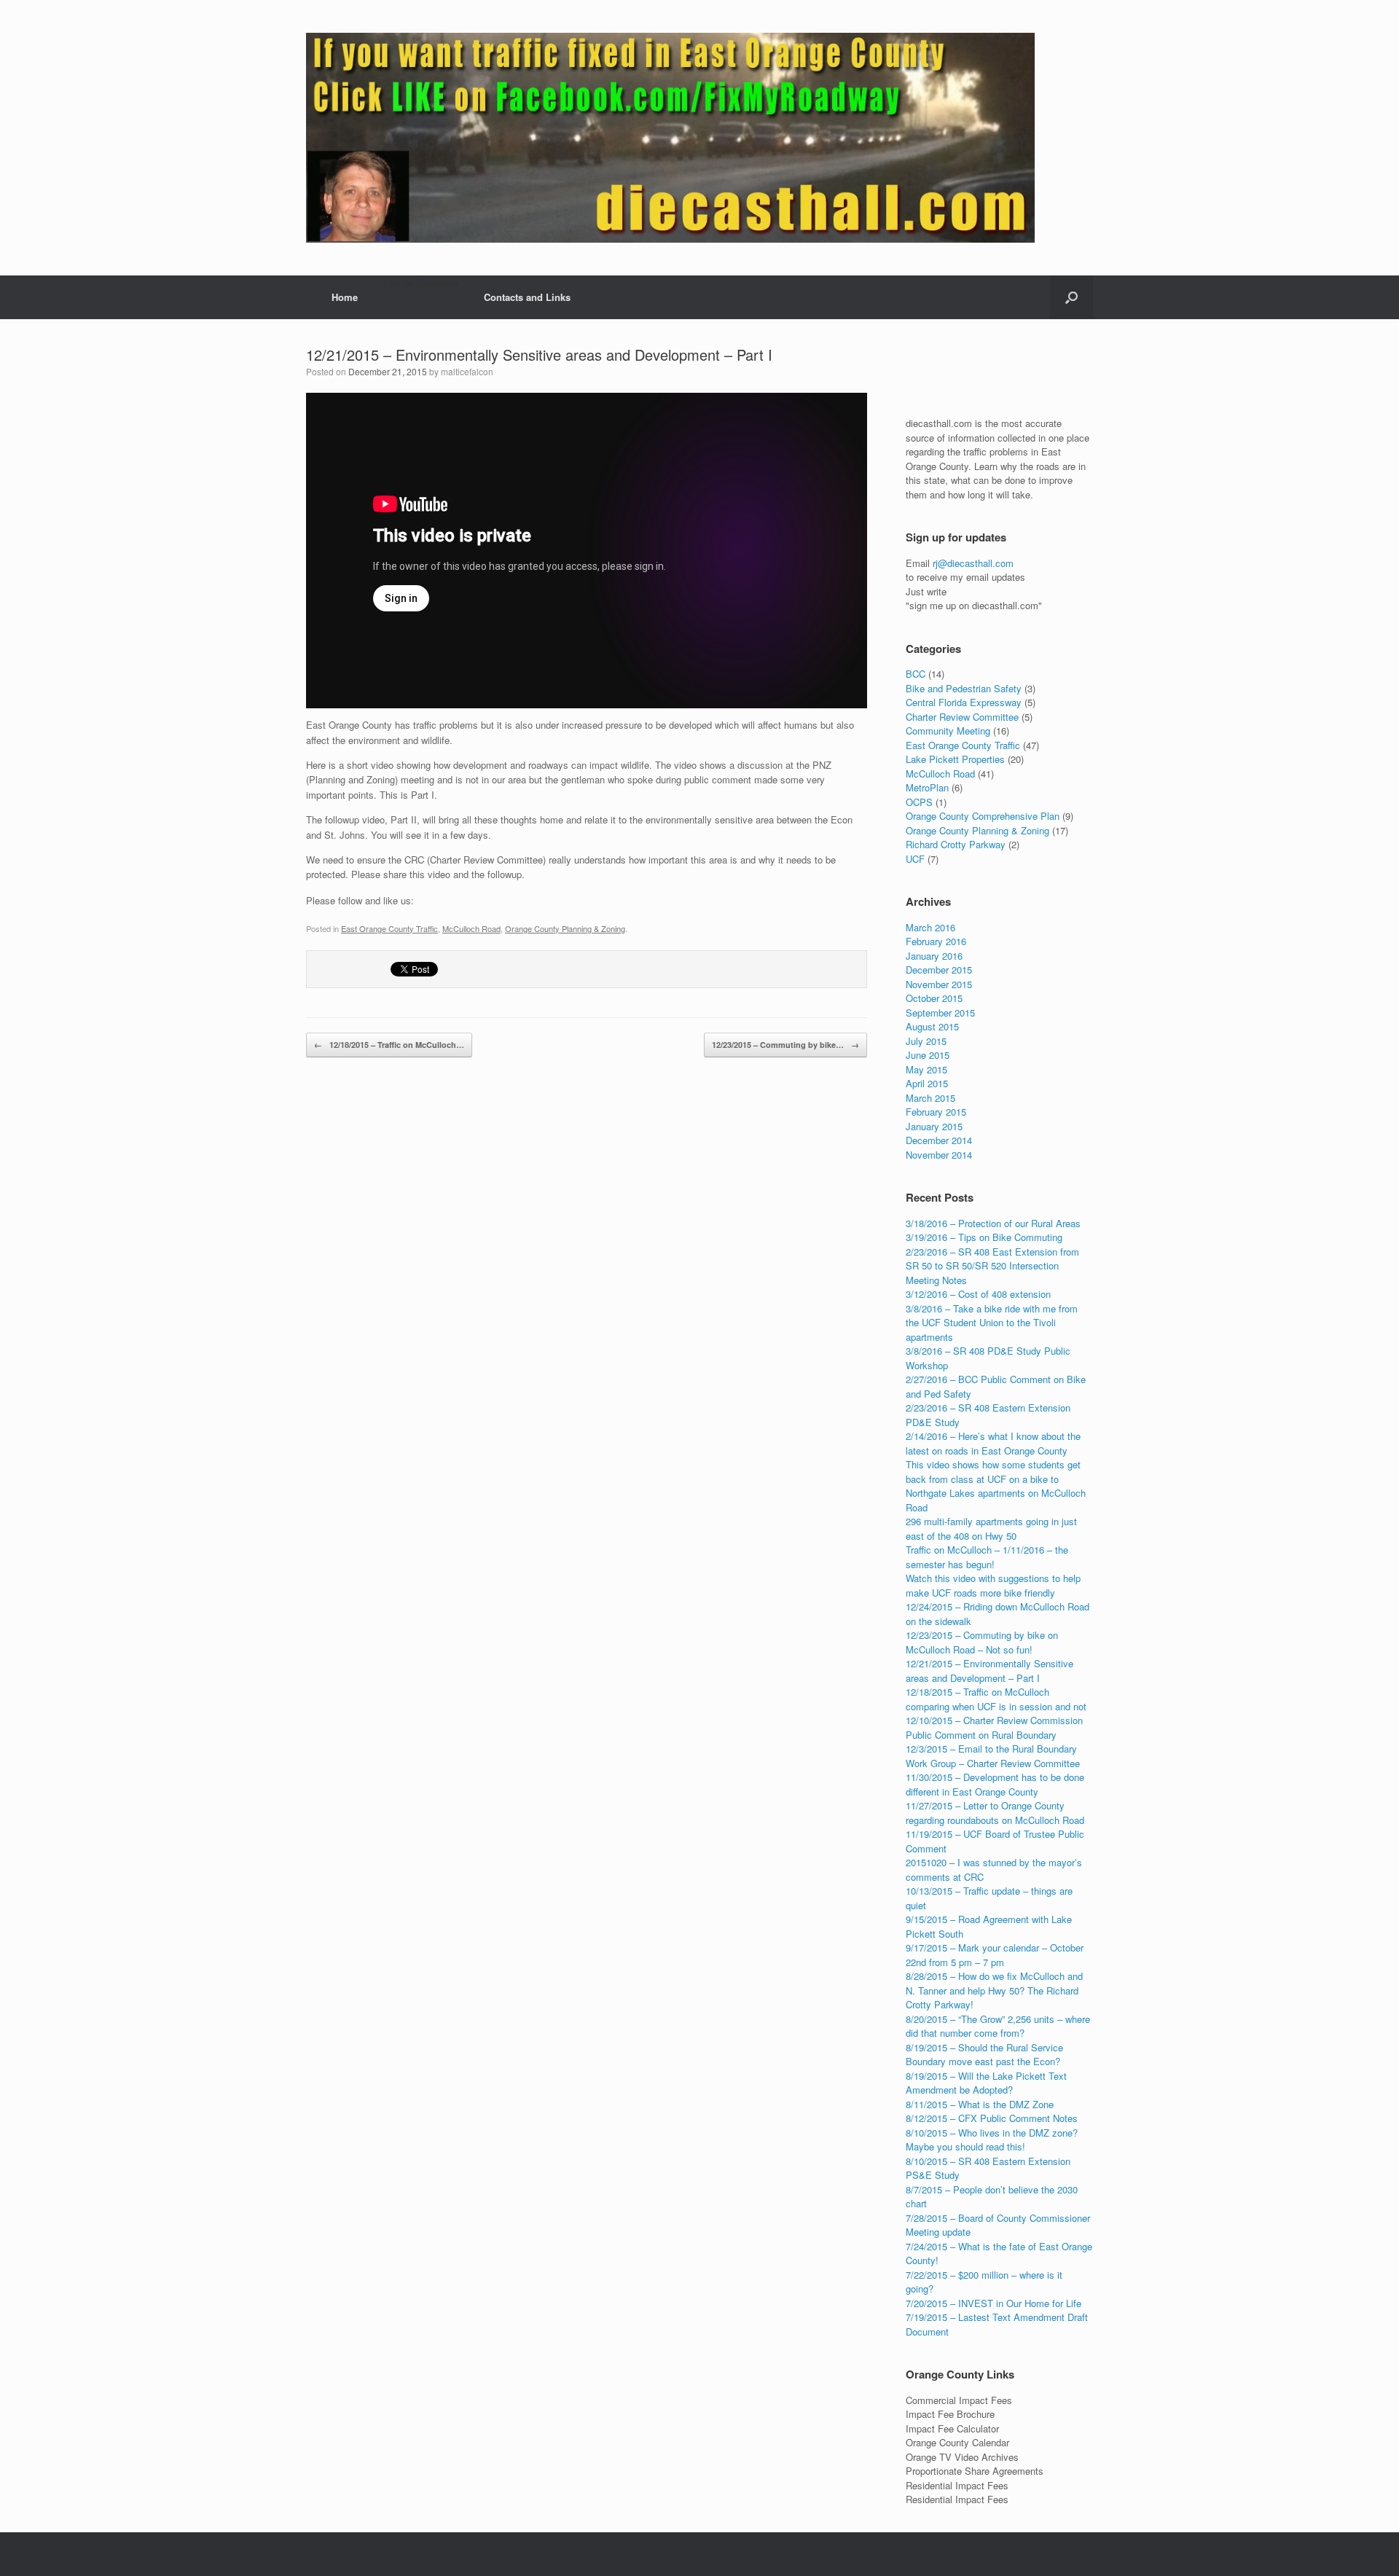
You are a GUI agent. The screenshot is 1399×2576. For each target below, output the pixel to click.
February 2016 (936, 941)
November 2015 (939, 984)
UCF (915, 859)
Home (345, 297)
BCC (916, 674)
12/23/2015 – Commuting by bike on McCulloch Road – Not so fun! (982, 1642)
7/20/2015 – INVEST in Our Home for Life (994, 2303)
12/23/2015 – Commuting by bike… (785, 1045)
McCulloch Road (471, 928)
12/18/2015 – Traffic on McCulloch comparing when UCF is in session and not (996, 1699)
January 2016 (934, 956)
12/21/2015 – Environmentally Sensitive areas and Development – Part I (539, 355)
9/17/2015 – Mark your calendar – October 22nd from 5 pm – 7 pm (995, 1955)
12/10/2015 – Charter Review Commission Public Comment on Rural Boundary (994, 1727)
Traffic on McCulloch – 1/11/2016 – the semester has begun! (987, 1557)
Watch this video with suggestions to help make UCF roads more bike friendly (993, 1585)
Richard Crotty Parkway (956, 844)
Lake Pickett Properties (955, 759)
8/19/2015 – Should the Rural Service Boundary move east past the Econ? (984, 2055)
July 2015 (926, 1041)
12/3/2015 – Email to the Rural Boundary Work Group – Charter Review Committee (993, 1756)
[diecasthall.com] (670, 138)
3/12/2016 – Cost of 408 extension (978, 1294)
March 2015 (930, 1098)
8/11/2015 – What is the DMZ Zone (980, 2104)
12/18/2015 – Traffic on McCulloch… (389, 1045)
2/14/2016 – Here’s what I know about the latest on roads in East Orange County (993, 1443)
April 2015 (927, 1083)
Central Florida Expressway (964, 702)
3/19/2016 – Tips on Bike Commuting (984, 1237)
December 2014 (939, 1140)
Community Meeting (948, 731)
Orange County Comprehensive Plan (983, 816)
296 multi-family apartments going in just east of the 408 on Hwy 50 (991, 1528)
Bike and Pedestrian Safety (964, 688)
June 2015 (928, 1055)
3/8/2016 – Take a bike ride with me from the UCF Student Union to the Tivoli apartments (992, 1323)
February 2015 (936, 1112)
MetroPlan (927, 787)
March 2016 (930, 927)
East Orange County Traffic (389, 928)
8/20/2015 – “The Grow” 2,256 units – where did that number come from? (998, 2026)
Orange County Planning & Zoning (565, 928)
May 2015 (926, 1069)
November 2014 (939, 1155)
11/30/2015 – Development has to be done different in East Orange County (995, 1784)
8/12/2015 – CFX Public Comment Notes (992, 2118)
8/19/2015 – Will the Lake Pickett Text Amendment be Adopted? (986, 2083)
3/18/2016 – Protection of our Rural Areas (993, 1223)
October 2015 (934, 998)
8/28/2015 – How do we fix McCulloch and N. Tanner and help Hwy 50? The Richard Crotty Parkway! (994, 1990)
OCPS (919, 802)
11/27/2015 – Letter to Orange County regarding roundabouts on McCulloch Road (995, 1813)
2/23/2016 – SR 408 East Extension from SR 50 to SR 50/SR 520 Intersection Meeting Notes (992, 1266)
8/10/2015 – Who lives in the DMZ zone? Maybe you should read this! (992, 2140)
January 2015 (934, 1126)
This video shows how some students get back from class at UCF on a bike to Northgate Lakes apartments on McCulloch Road (996, 1486)
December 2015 (939, 970)
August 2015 (932, 1026)
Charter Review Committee (962, 717)
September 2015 (940, 1013)
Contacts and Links (527, 297)
